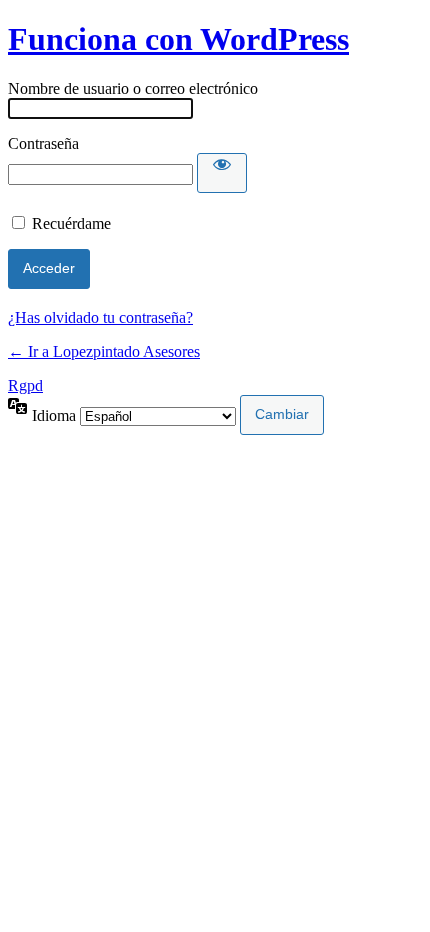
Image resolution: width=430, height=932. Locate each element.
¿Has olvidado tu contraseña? (100, 317)
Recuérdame (71, 223)
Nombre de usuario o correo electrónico (133, 88)
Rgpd (25, 385)
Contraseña (43, 143)
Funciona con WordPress (178, 39)
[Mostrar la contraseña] (222, 173)
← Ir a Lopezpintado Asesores (104, 351)
